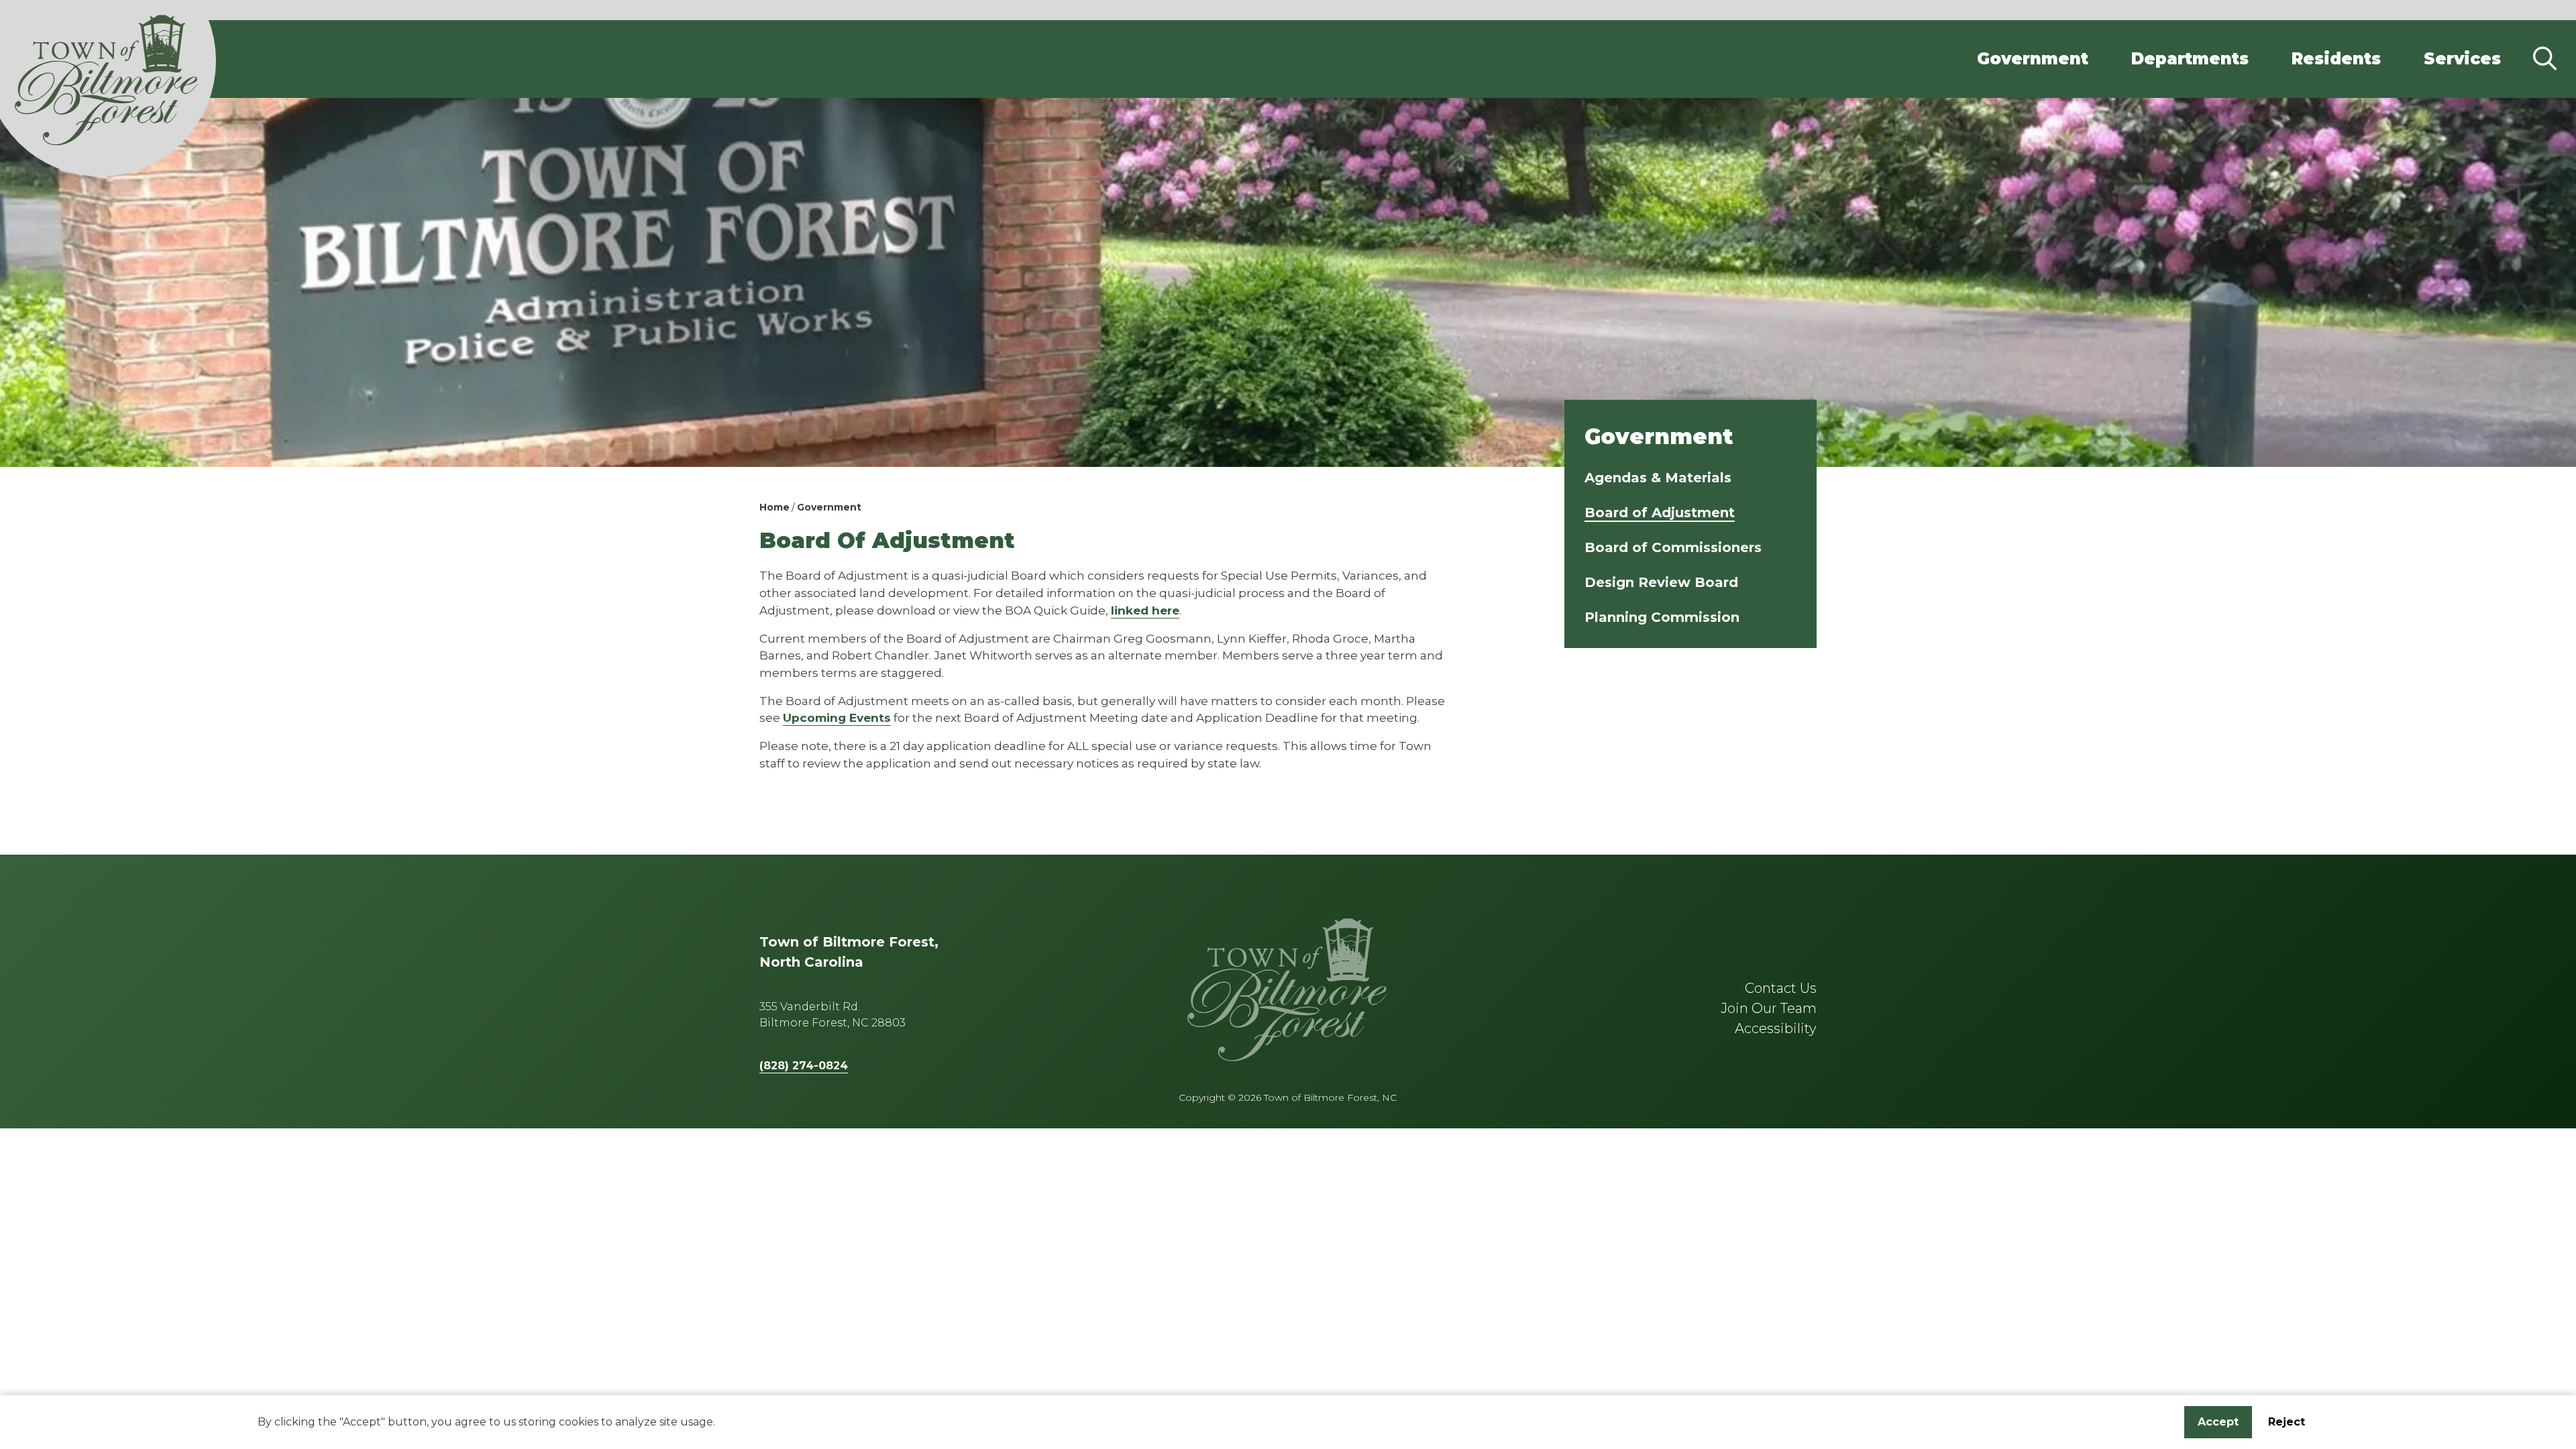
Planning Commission (1662, 617)
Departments (2190, 59)
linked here (1145, 610)
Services (2462, 59)
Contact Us (1781, 988)
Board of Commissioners (1673, 547)
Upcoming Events (837, 717)
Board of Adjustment (1660, 513)
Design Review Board (1661, 582)
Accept (2218, 1422)
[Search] (2544, 59)
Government (2033, 59)
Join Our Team (1769, 1008)
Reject (2287, 1422)
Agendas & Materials (1658, 478)
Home (774, 507)
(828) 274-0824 (804, 1066)
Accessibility (1776, 1028)
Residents (2336, 59)
